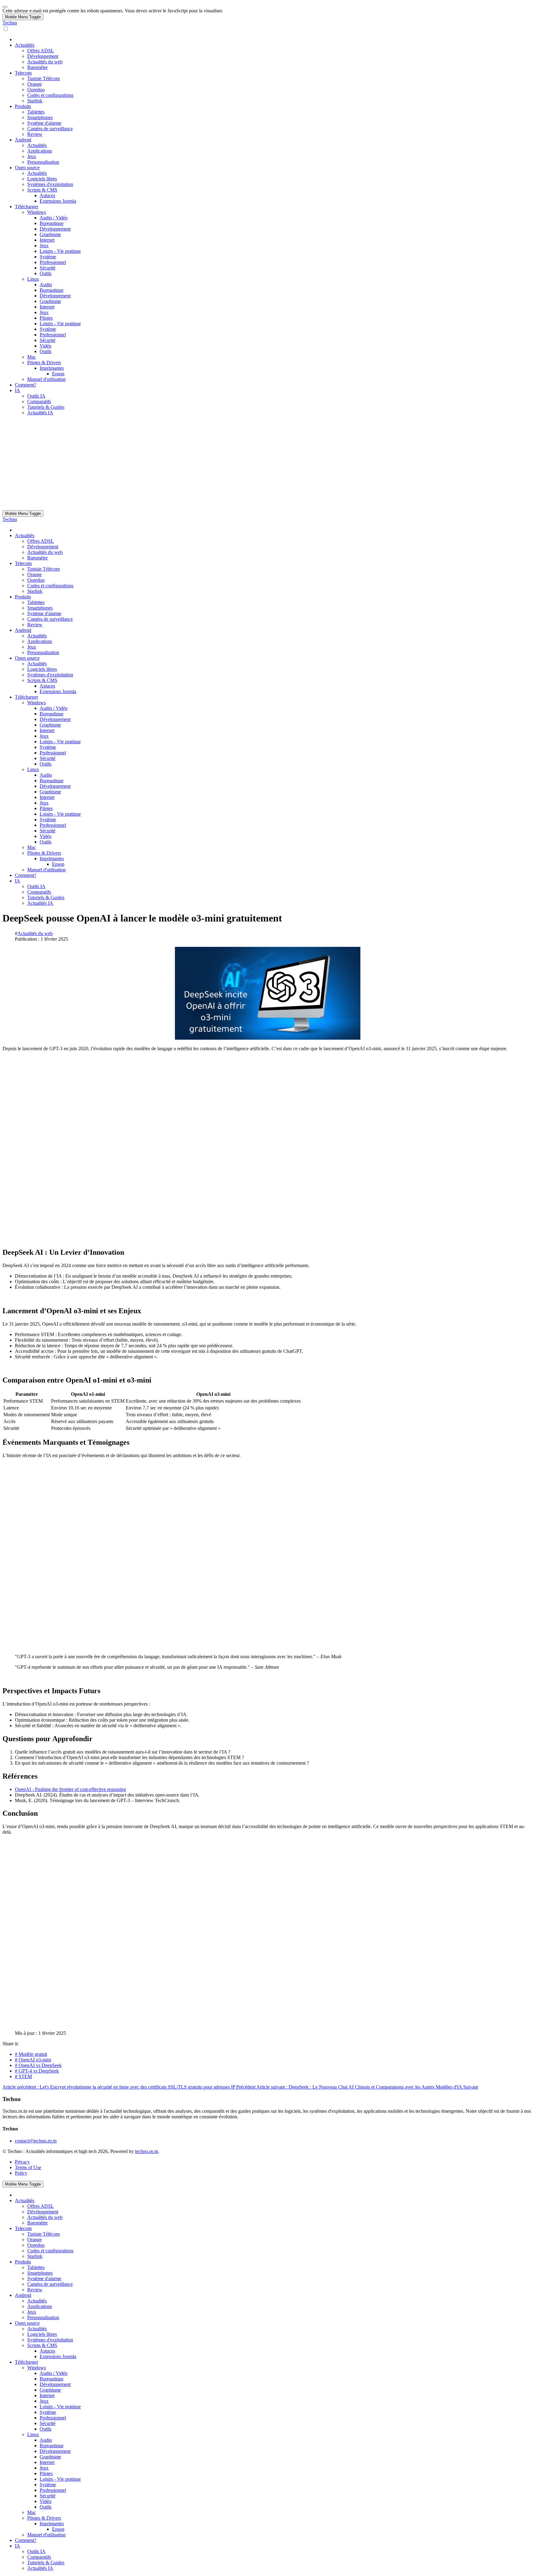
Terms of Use (28, 2167)
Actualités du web (35, 933)
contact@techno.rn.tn (36, 2141)
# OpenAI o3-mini (33, 2060)
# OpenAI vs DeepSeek (38, 2065)
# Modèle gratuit (31, 2054)
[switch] (6, 29)
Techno (10, 23)
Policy (21, 2173)
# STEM (23, 2076)
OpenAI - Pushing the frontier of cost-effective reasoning (70, 1789)
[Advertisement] (267, 464)
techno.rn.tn (147, 2151)
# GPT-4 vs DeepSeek (37, 2071)
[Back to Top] (5, 7)
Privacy (22, 2162)
